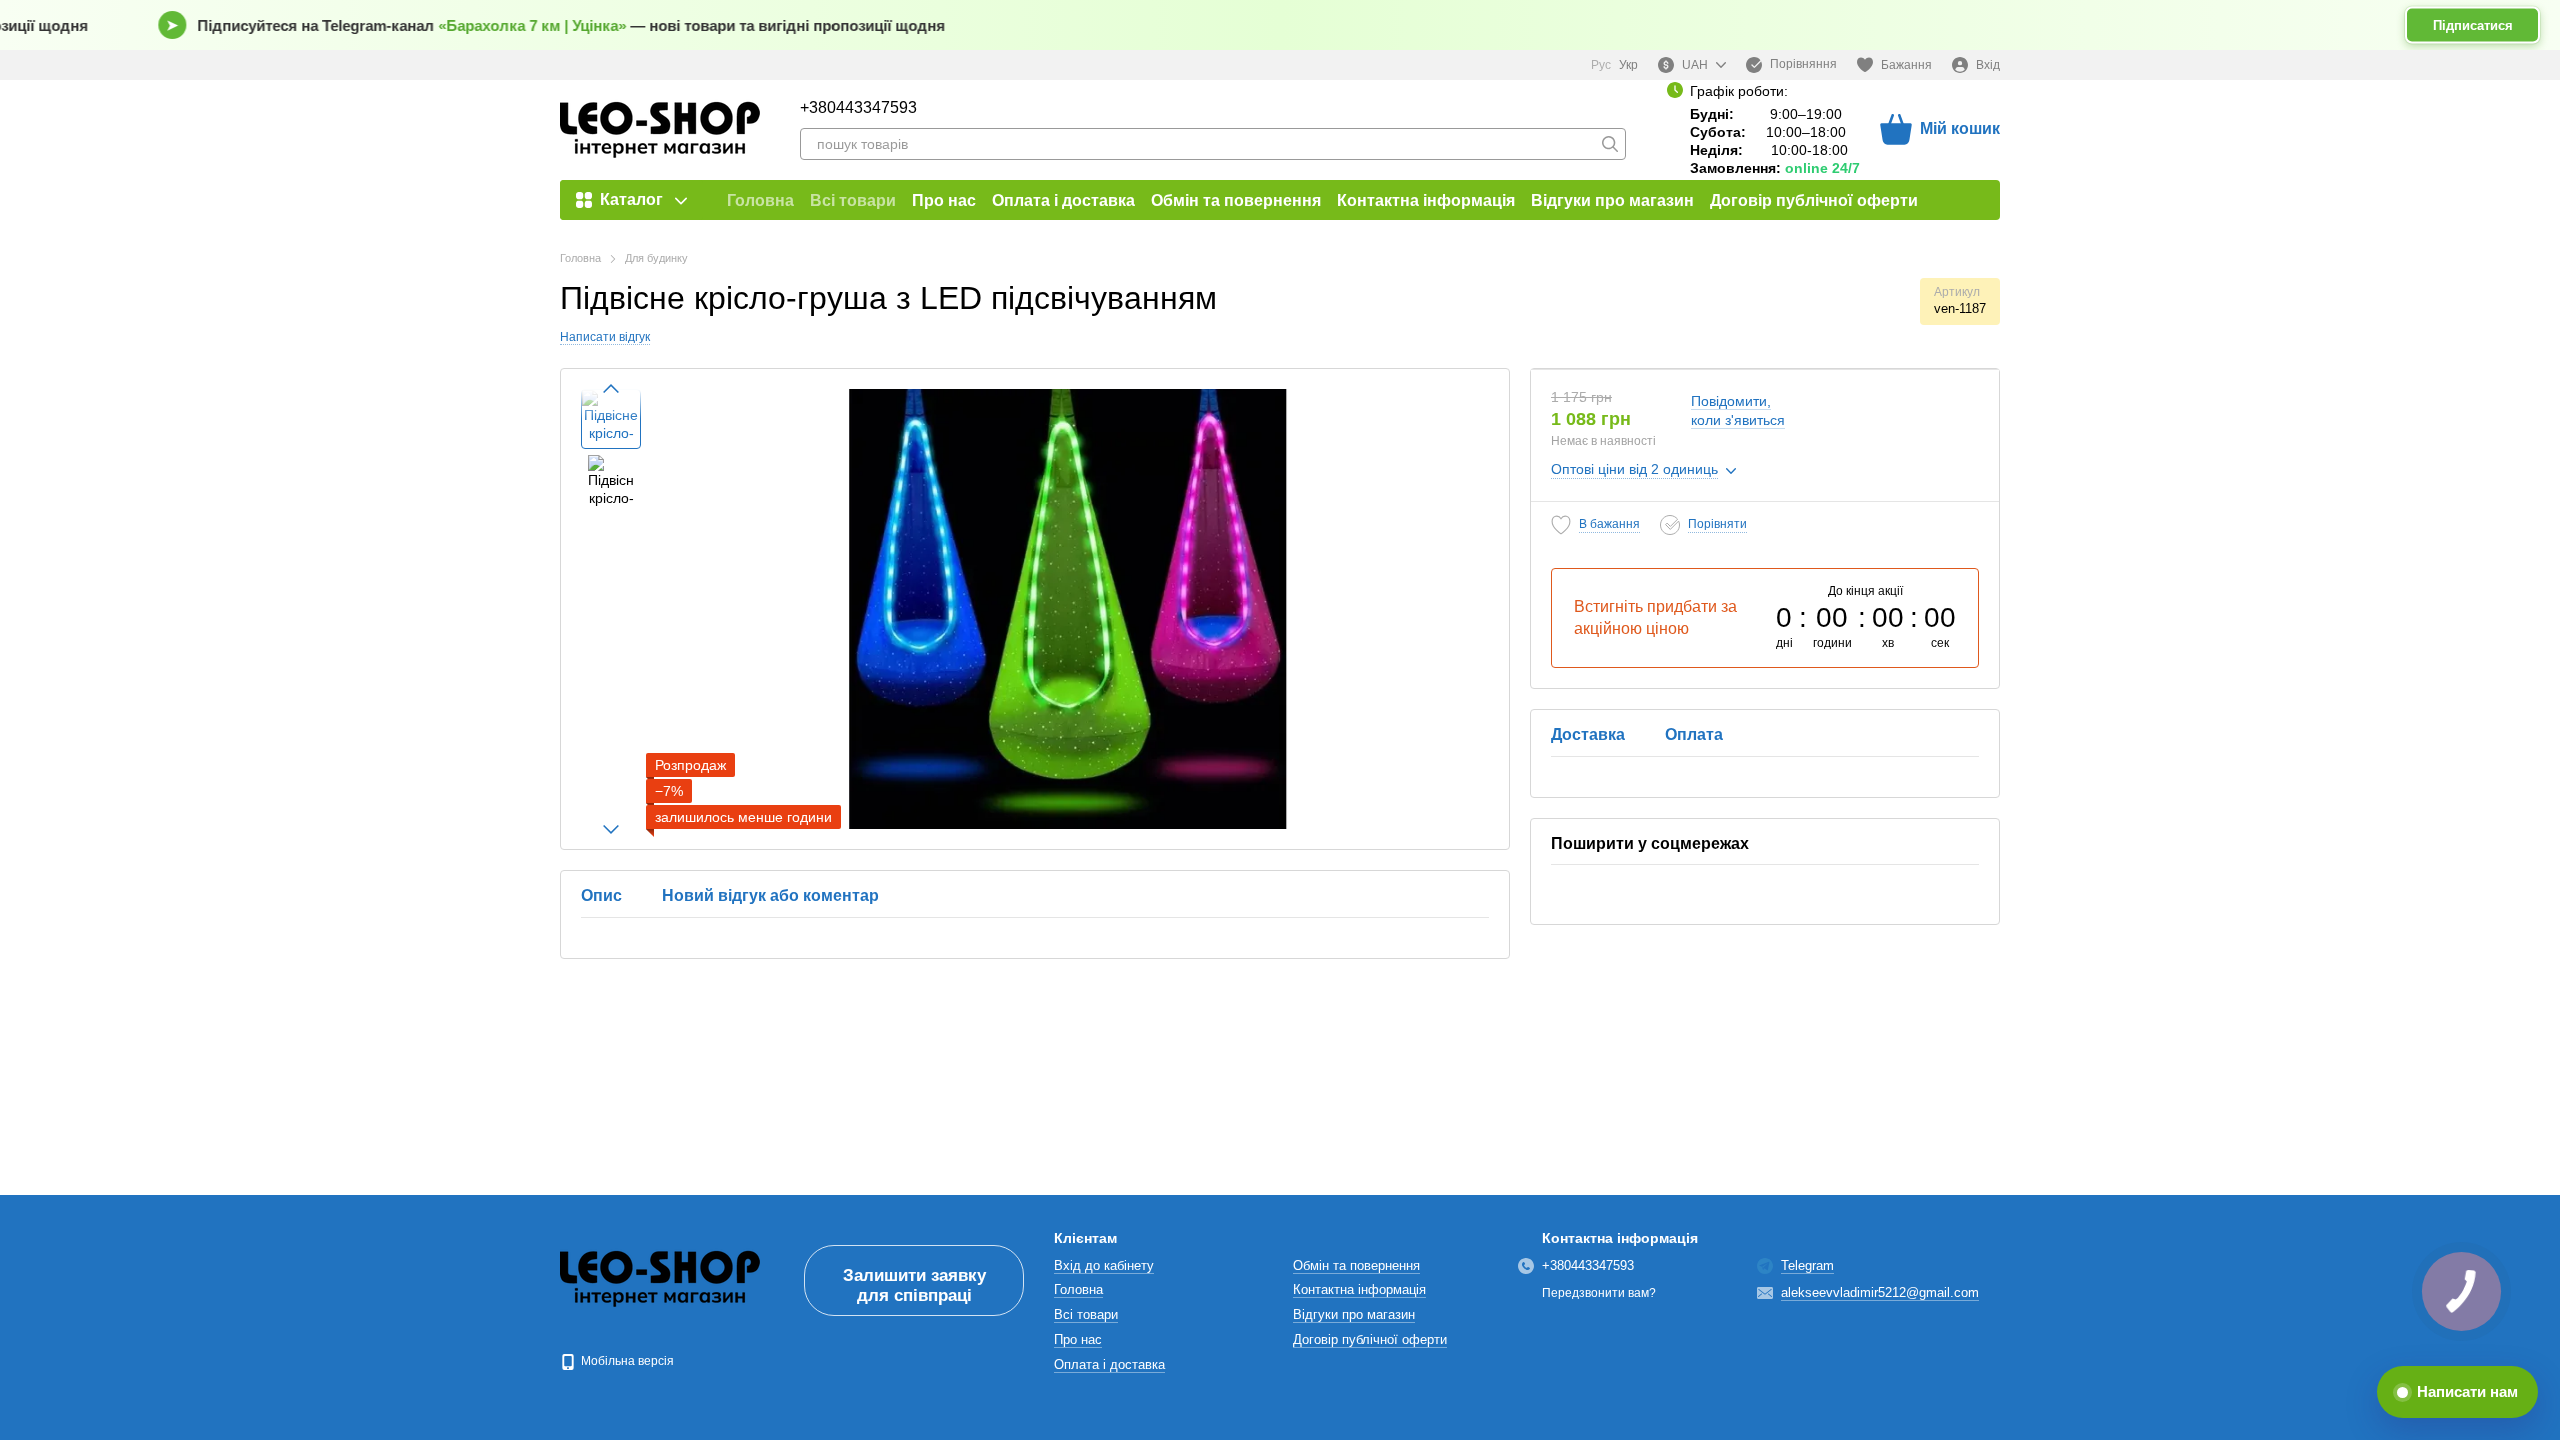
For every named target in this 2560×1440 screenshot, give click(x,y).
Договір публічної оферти (1814, 200)
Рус (1601, 65)
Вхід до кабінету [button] (1104, 1265)
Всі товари (853, 200)
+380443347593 (858, 108)
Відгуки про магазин (1612, 200)
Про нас (944, 200)
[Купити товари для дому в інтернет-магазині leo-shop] (660, 1279)
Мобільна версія (626, 1361)
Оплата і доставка (1063, 200)
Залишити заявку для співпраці (914, 1285)
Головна (760, 200)
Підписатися (2473, 25)
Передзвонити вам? (1599, 1293)
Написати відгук (605, 337)
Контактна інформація (1426, 200)
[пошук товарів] (1610, 144)
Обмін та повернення (1236, 200)
